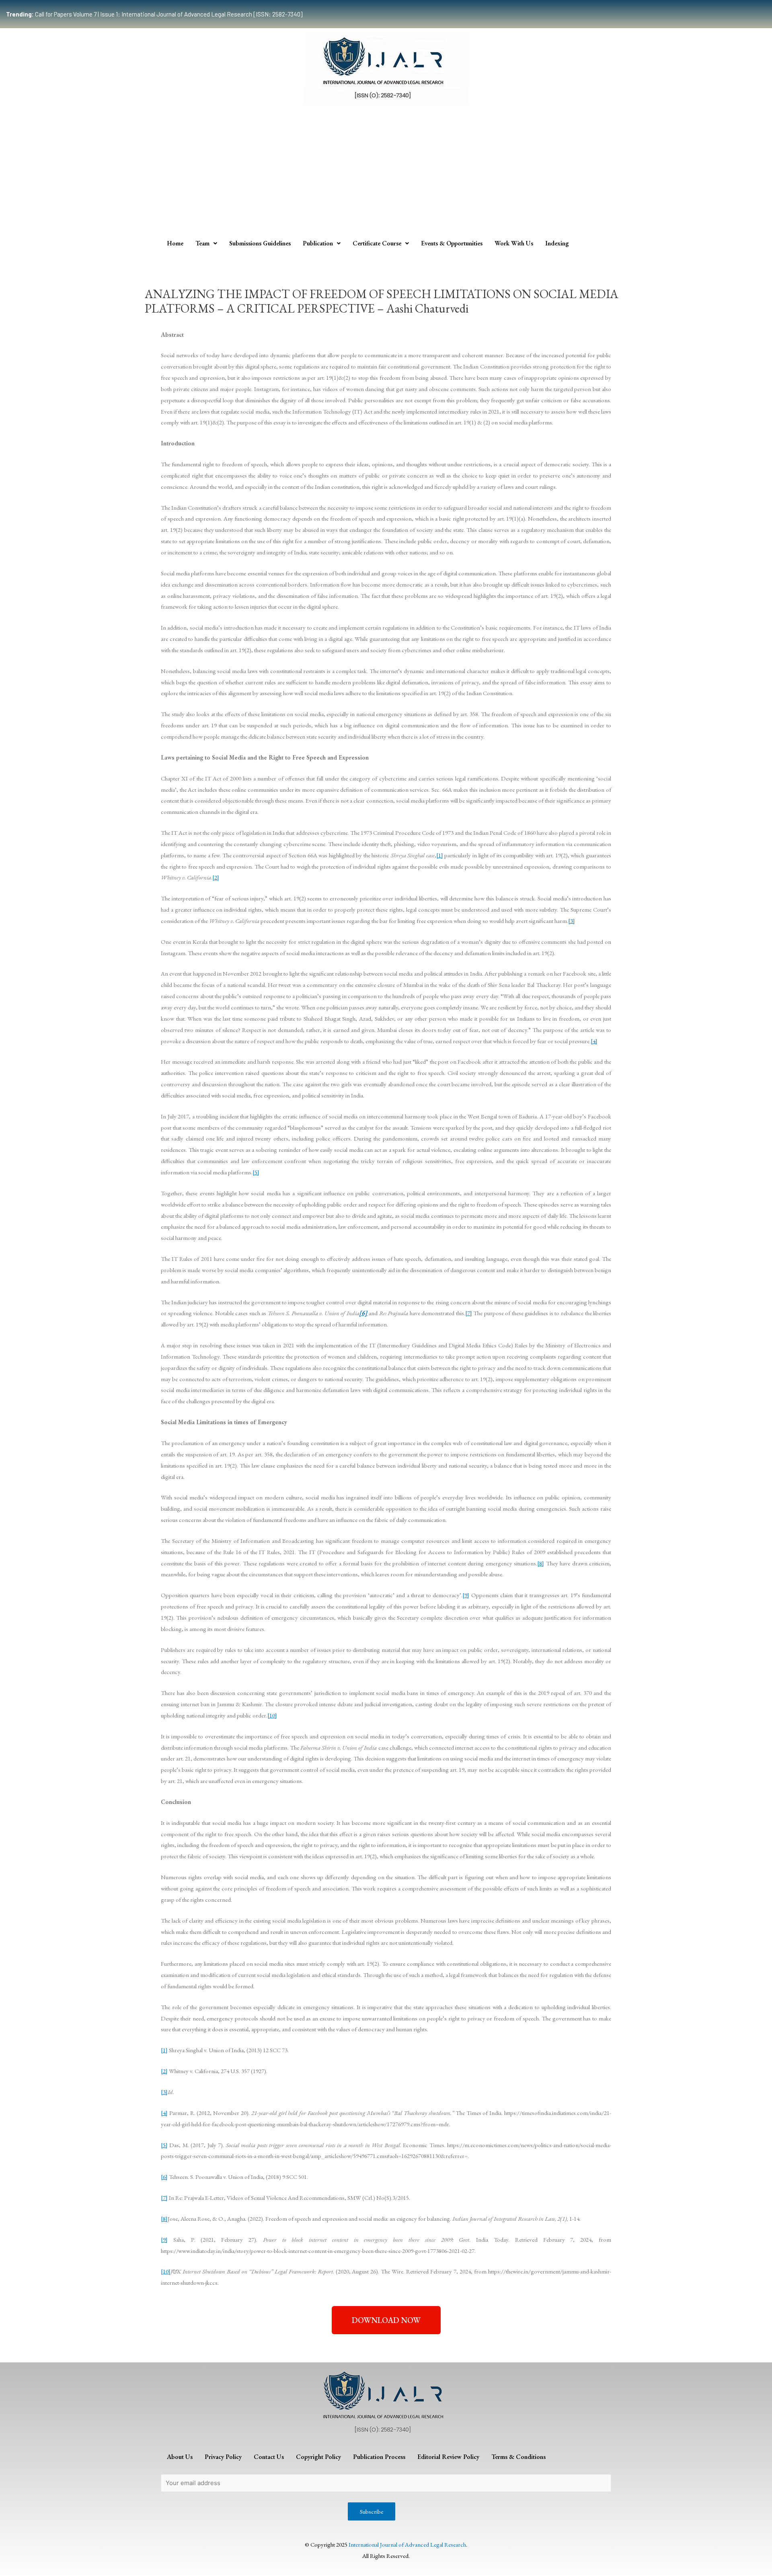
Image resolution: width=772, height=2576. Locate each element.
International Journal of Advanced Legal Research (407, 2544)
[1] (440, 855)
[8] (541, 1563)
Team (202, 243)
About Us (180, 2457)
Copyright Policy (318, 2457)
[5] (256, 1172)
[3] (572, 921)
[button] (386, 2320)
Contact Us (269, 2457)
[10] (272, 1715)
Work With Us (514, 243)
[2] (216, 877)
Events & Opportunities (452, 243)
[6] (164, 2177)
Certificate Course (377, 243)
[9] (466, 1595)
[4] (594, 1041)
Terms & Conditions (518, 2457)
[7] (469, 1313)
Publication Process (379, 2457)
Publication (318, 243)
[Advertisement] (386, 174)
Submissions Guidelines (260, 243)
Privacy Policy (223, 2457)
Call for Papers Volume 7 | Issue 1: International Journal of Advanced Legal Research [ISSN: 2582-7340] (154, 14)
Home (175, 243)
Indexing (557, 243)
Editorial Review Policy (448, 2457)
